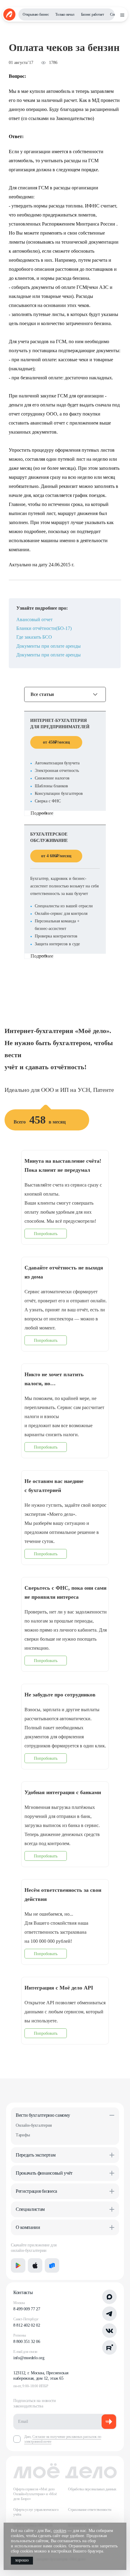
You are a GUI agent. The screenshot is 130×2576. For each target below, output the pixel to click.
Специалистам (30, 2209)
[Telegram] (109, 2314)
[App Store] (35, 2265)
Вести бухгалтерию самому (43, 2115)
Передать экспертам (36, 2155)
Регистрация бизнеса (36, 2191)
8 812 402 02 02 (27, 2325)
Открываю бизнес (36, 14)
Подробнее (42, 813)
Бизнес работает (93, 14)
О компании (28, 2227)
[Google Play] (18, 2265)
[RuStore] (52, 2265)
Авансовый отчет (34, 620)
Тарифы (23, 2135)
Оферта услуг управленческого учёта (36, 2512)
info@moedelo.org (29, 2358)
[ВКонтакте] (109, 2331)
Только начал (65, 14)
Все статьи (42, 694)
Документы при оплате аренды (49, 646)
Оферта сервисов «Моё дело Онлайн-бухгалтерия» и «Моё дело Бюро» (35, 2494)
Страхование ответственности (90, 2510)
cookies (60, 2531)
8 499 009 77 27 (27, 2309)
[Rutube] (109, 2347)
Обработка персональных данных (92, 2489)
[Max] (109, 2297)
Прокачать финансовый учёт (44, 2173)
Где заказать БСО (34, 637)
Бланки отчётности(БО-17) (44, 628)
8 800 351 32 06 (27, 2342)
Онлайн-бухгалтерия (34, 2125)
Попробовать (46, 1234)
